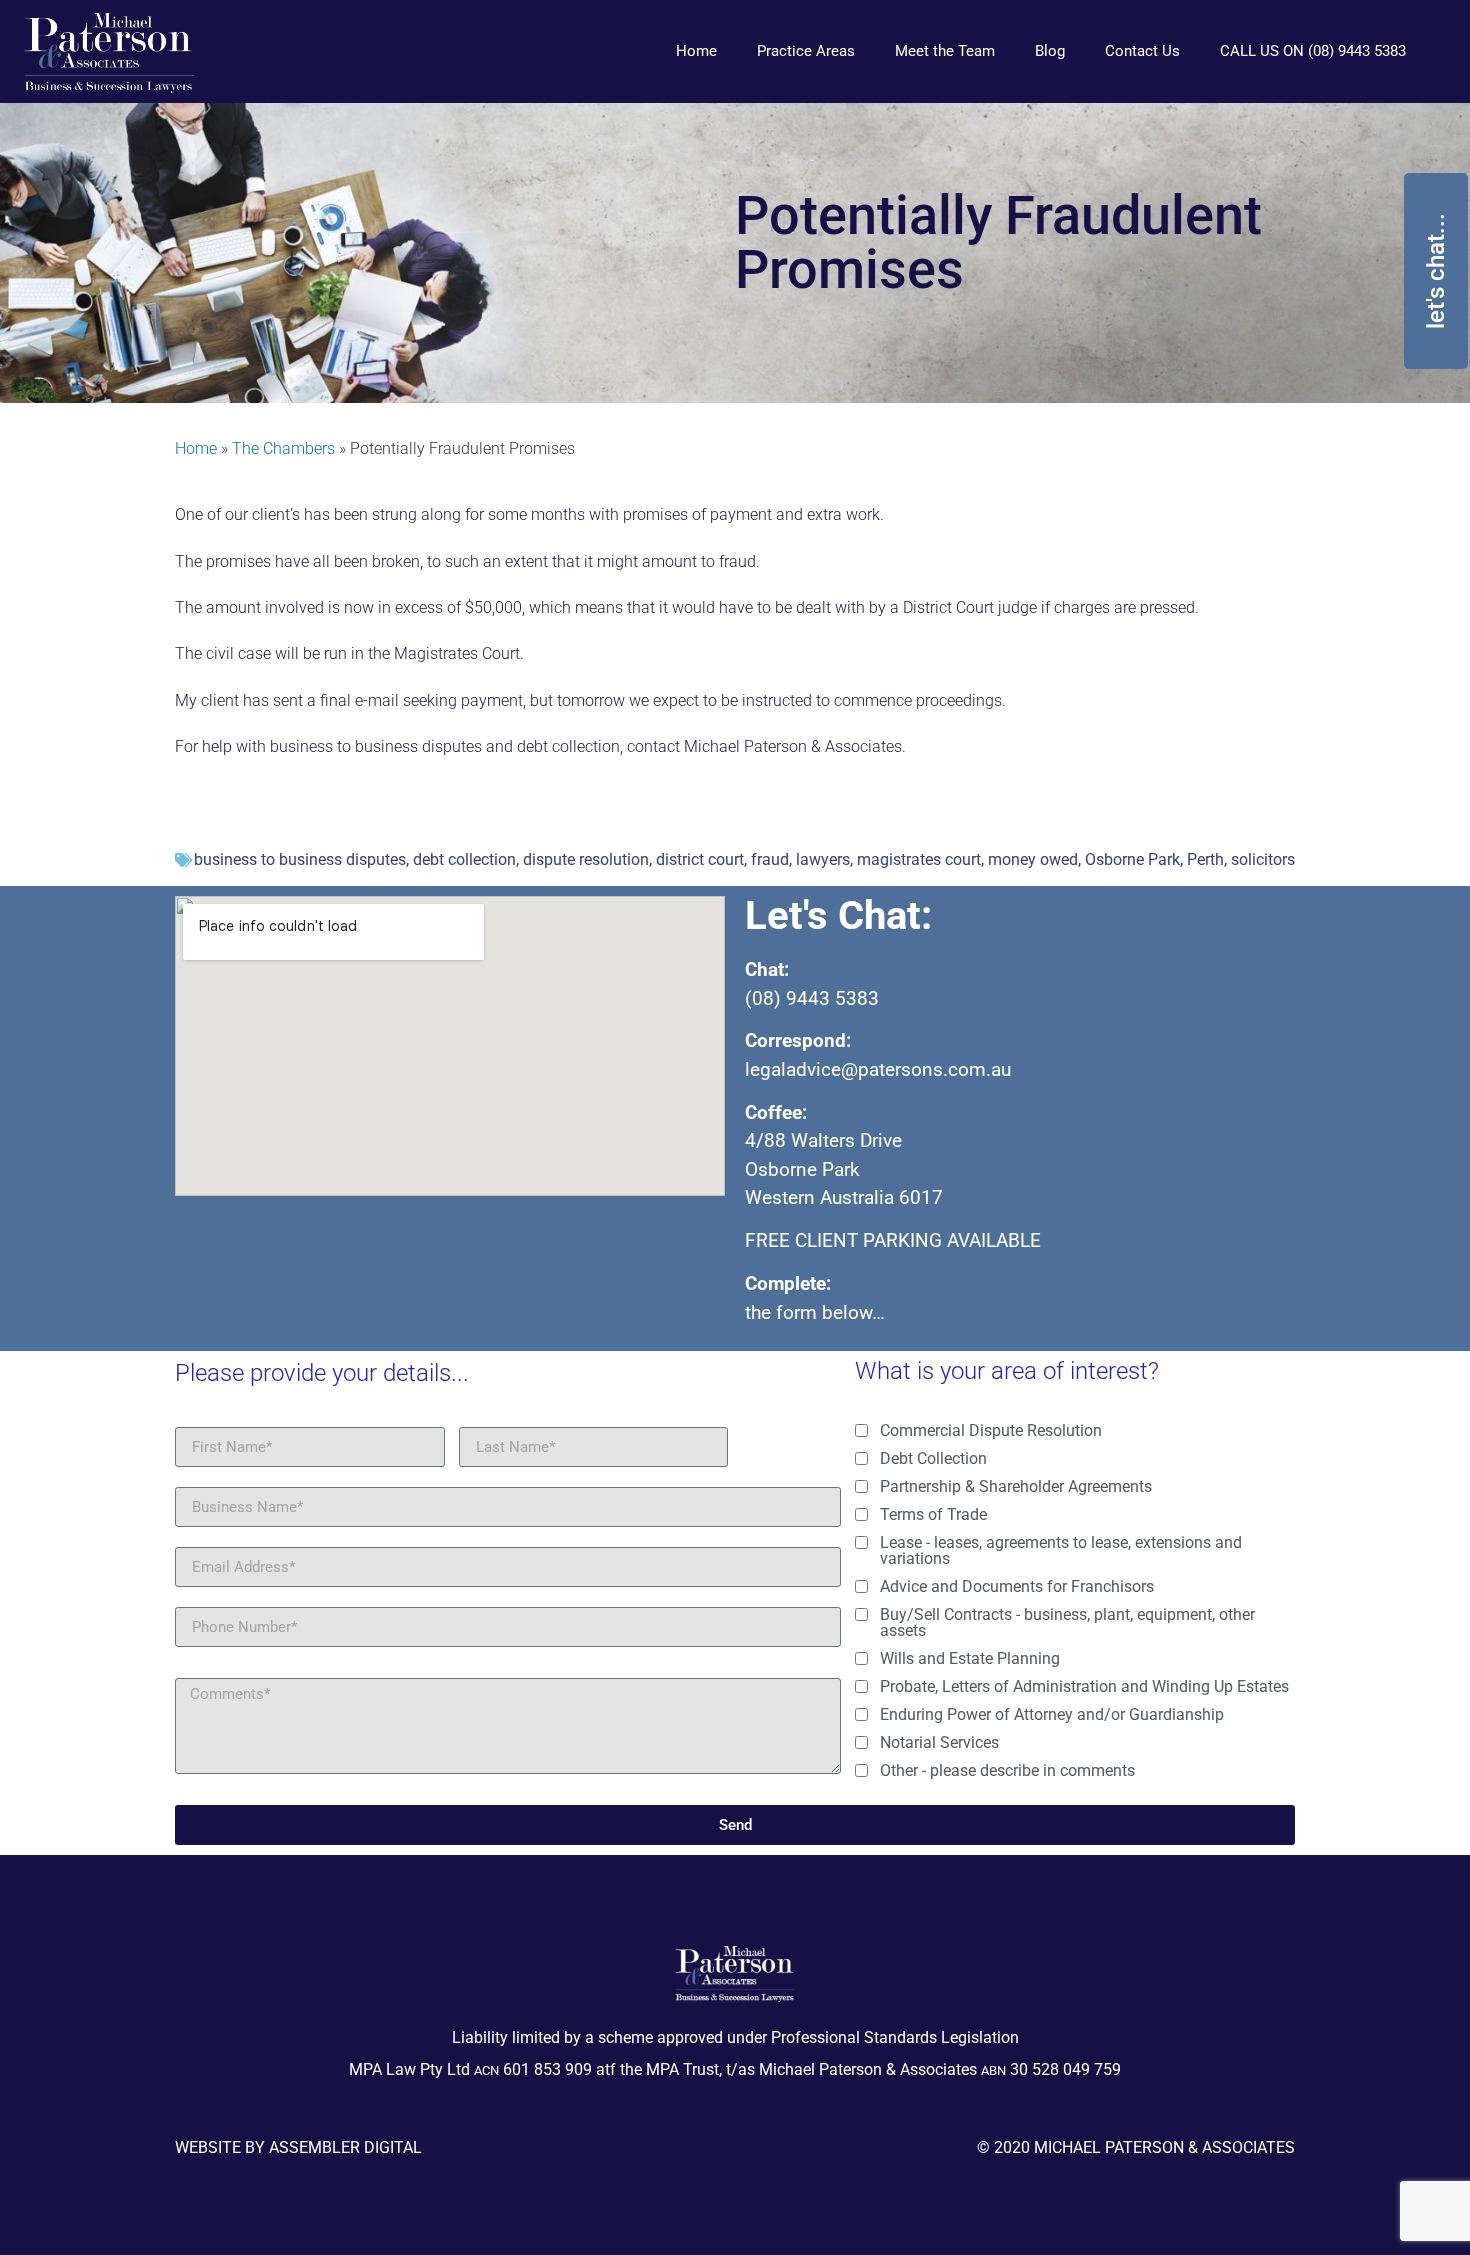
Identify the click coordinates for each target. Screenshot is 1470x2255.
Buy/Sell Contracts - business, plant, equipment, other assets (1067, 1623)
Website (208, 2147)
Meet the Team (945, 51)
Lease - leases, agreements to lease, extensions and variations (1061, 1551)
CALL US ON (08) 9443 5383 (1313, 51)
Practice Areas (806, 51)
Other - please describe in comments (1007, 1771)
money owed (1033, 859)
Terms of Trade (933, 1515)
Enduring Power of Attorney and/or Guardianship (1052, 1715)
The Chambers (283, 448)
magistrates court (919, 859)
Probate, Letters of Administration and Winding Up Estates (1084, 1687)
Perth (1205, 859)
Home (696, 51)
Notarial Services (939, 1743)
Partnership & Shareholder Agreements (1016, 1487)
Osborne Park (1132, 859)
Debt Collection (933, 1459)
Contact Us (1142, 51)
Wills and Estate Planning (970, 1659)
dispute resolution (586, 859)
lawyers (823, 859)
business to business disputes (300, 859)
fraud (770, 859)
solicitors (1263, 859)
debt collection (464, 859)
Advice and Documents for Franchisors (1017, 1587)
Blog (1050, 51)
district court (700, 859)
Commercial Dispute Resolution (991, 1431)
